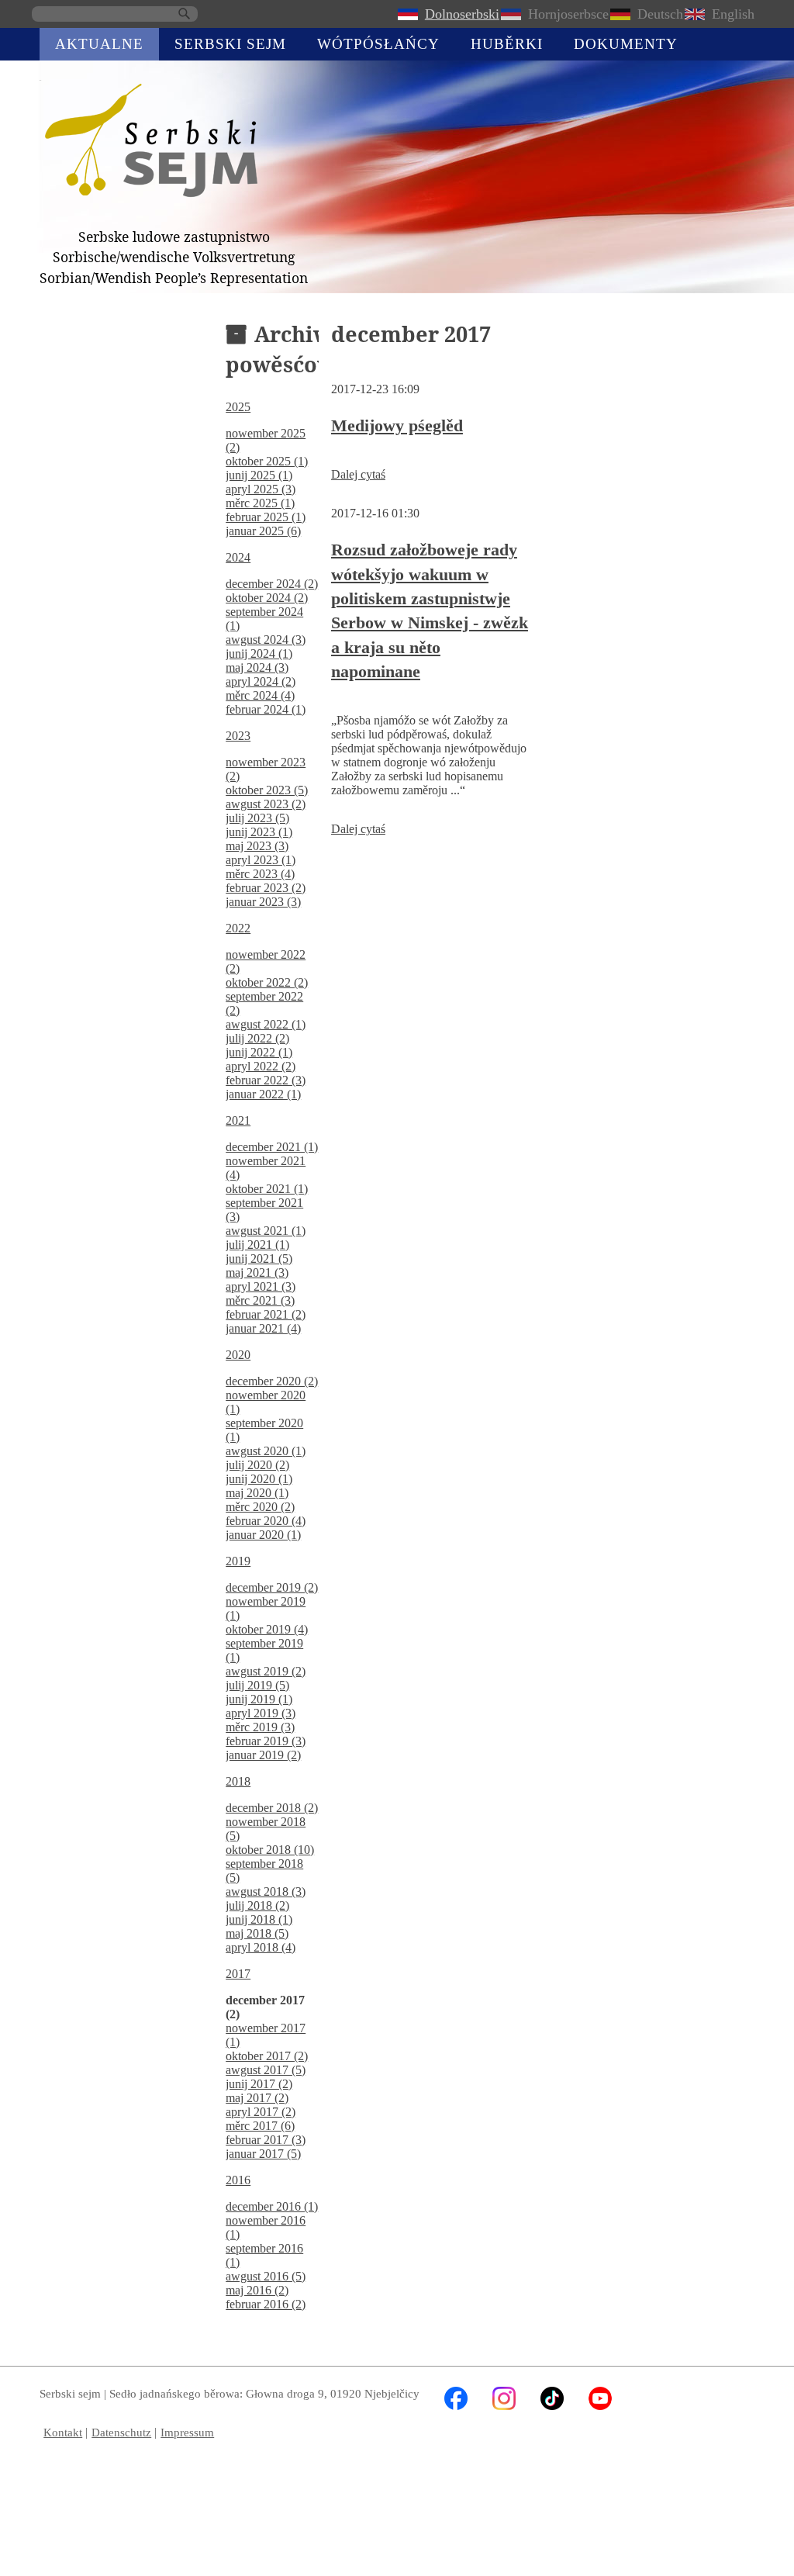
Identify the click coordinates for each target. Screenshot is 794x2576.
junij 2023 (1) (259, 832)
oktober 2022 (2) (267, 982)
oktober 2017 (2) (267, 2056)
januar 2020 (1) (263, 1535)
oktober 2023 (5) (267, 790)
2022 (238, 928)
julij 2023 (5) (257, 818)
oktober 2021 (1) (267, 1189)
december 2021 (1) (272, 1147)
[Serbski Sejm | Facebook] (456, 2406)
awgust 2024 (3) (266, 640)
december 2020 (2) (272, 1381)
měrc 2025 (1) (260, 503)
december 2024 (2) (272, 584)
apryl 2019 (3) (261, 1713)
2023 (238, 736)
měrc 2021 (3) (260, 1300)
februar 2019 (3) (266, 1741)
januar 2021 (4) (263, 1328)
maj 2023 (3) (257, 846)
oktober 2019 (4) (267, 1629)
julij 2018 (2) (257, 1905)
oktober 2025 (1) (267, 461)
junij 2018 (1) (259, 1919)
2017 (238, 1974)
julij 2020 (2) (257, 1465)
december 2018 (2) (272, 1808)
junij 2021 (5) (259, 1259)
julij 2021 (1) (257, 1245)
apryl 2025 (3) (261, 489)
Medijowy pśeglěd (397, 425)
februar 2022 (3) (266, 1080)
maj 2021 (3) (257, 1272)
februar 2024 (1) (266, 709)
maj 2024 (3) (257, 667)
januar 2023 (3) (263, 902)
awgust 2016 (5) (266, 2276)
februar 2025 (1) (266, 517)
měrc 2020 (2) (260, 1507)
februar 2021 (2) (266, 1314)
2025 (238, 407)
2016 (238, 2180)
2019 (238, 1561)
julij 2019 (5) (257, 1685)
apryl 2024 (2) (261, 681)
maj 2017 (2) (257, 2098)
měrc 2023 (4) (260, 874)
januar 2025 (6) (263, 531)
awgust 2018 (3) (266, 1891)
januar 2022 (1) (263, 1094)
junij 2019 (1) (259, 1699)
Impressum (187, 2432)
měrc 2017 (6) (260, 2126)
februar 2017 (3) (266, 2140)
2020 (238, 1355)
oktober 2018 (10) (270, 1850)
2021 (238, 1120)
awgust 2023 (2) (266, 804)
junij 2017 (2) (259, 2084)
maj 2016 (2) (257, 2290)
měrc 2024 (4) (260, 695)
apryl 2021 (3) (261, 1286)
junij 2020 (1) (259, 1479)
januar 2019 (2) (263, 1755)
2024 (238, 557)
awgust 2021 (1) (266, 1231)
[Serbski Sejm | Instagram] (504, 2406)
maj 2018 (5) (257, 1933)
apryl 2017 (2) (261, 2112)
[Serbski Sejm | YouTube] (600, 2406)
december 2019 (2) (272, 1587)
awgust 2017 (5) (266, 2070)
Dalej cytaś (358, 474)
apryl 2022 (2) (261, 1066)
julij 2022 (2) (257, 1038)
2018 (238, 1781)
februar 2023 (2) (266, 888)
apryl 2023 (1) (261, 860)
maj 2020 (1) (257, 1493)
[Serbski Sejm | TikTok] (552, 2406)
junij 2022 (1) (259, 1052)
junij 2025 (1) (259, 475)
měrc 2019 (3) (260, 1727)
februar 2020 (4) (266, 1521)
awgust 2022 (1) (266, 1024)
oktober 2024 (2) (267, 598)
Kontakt (63, 2432)
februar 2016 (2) (266, 2304)
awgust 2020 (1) (266, 1451)
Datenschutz (121, 2432)
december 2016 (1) (272, 2206)
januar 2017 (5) (263, 2154)
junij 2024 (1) (259, 654)
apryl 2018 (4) (261, 1947)
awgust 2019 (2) (266, 1671)
